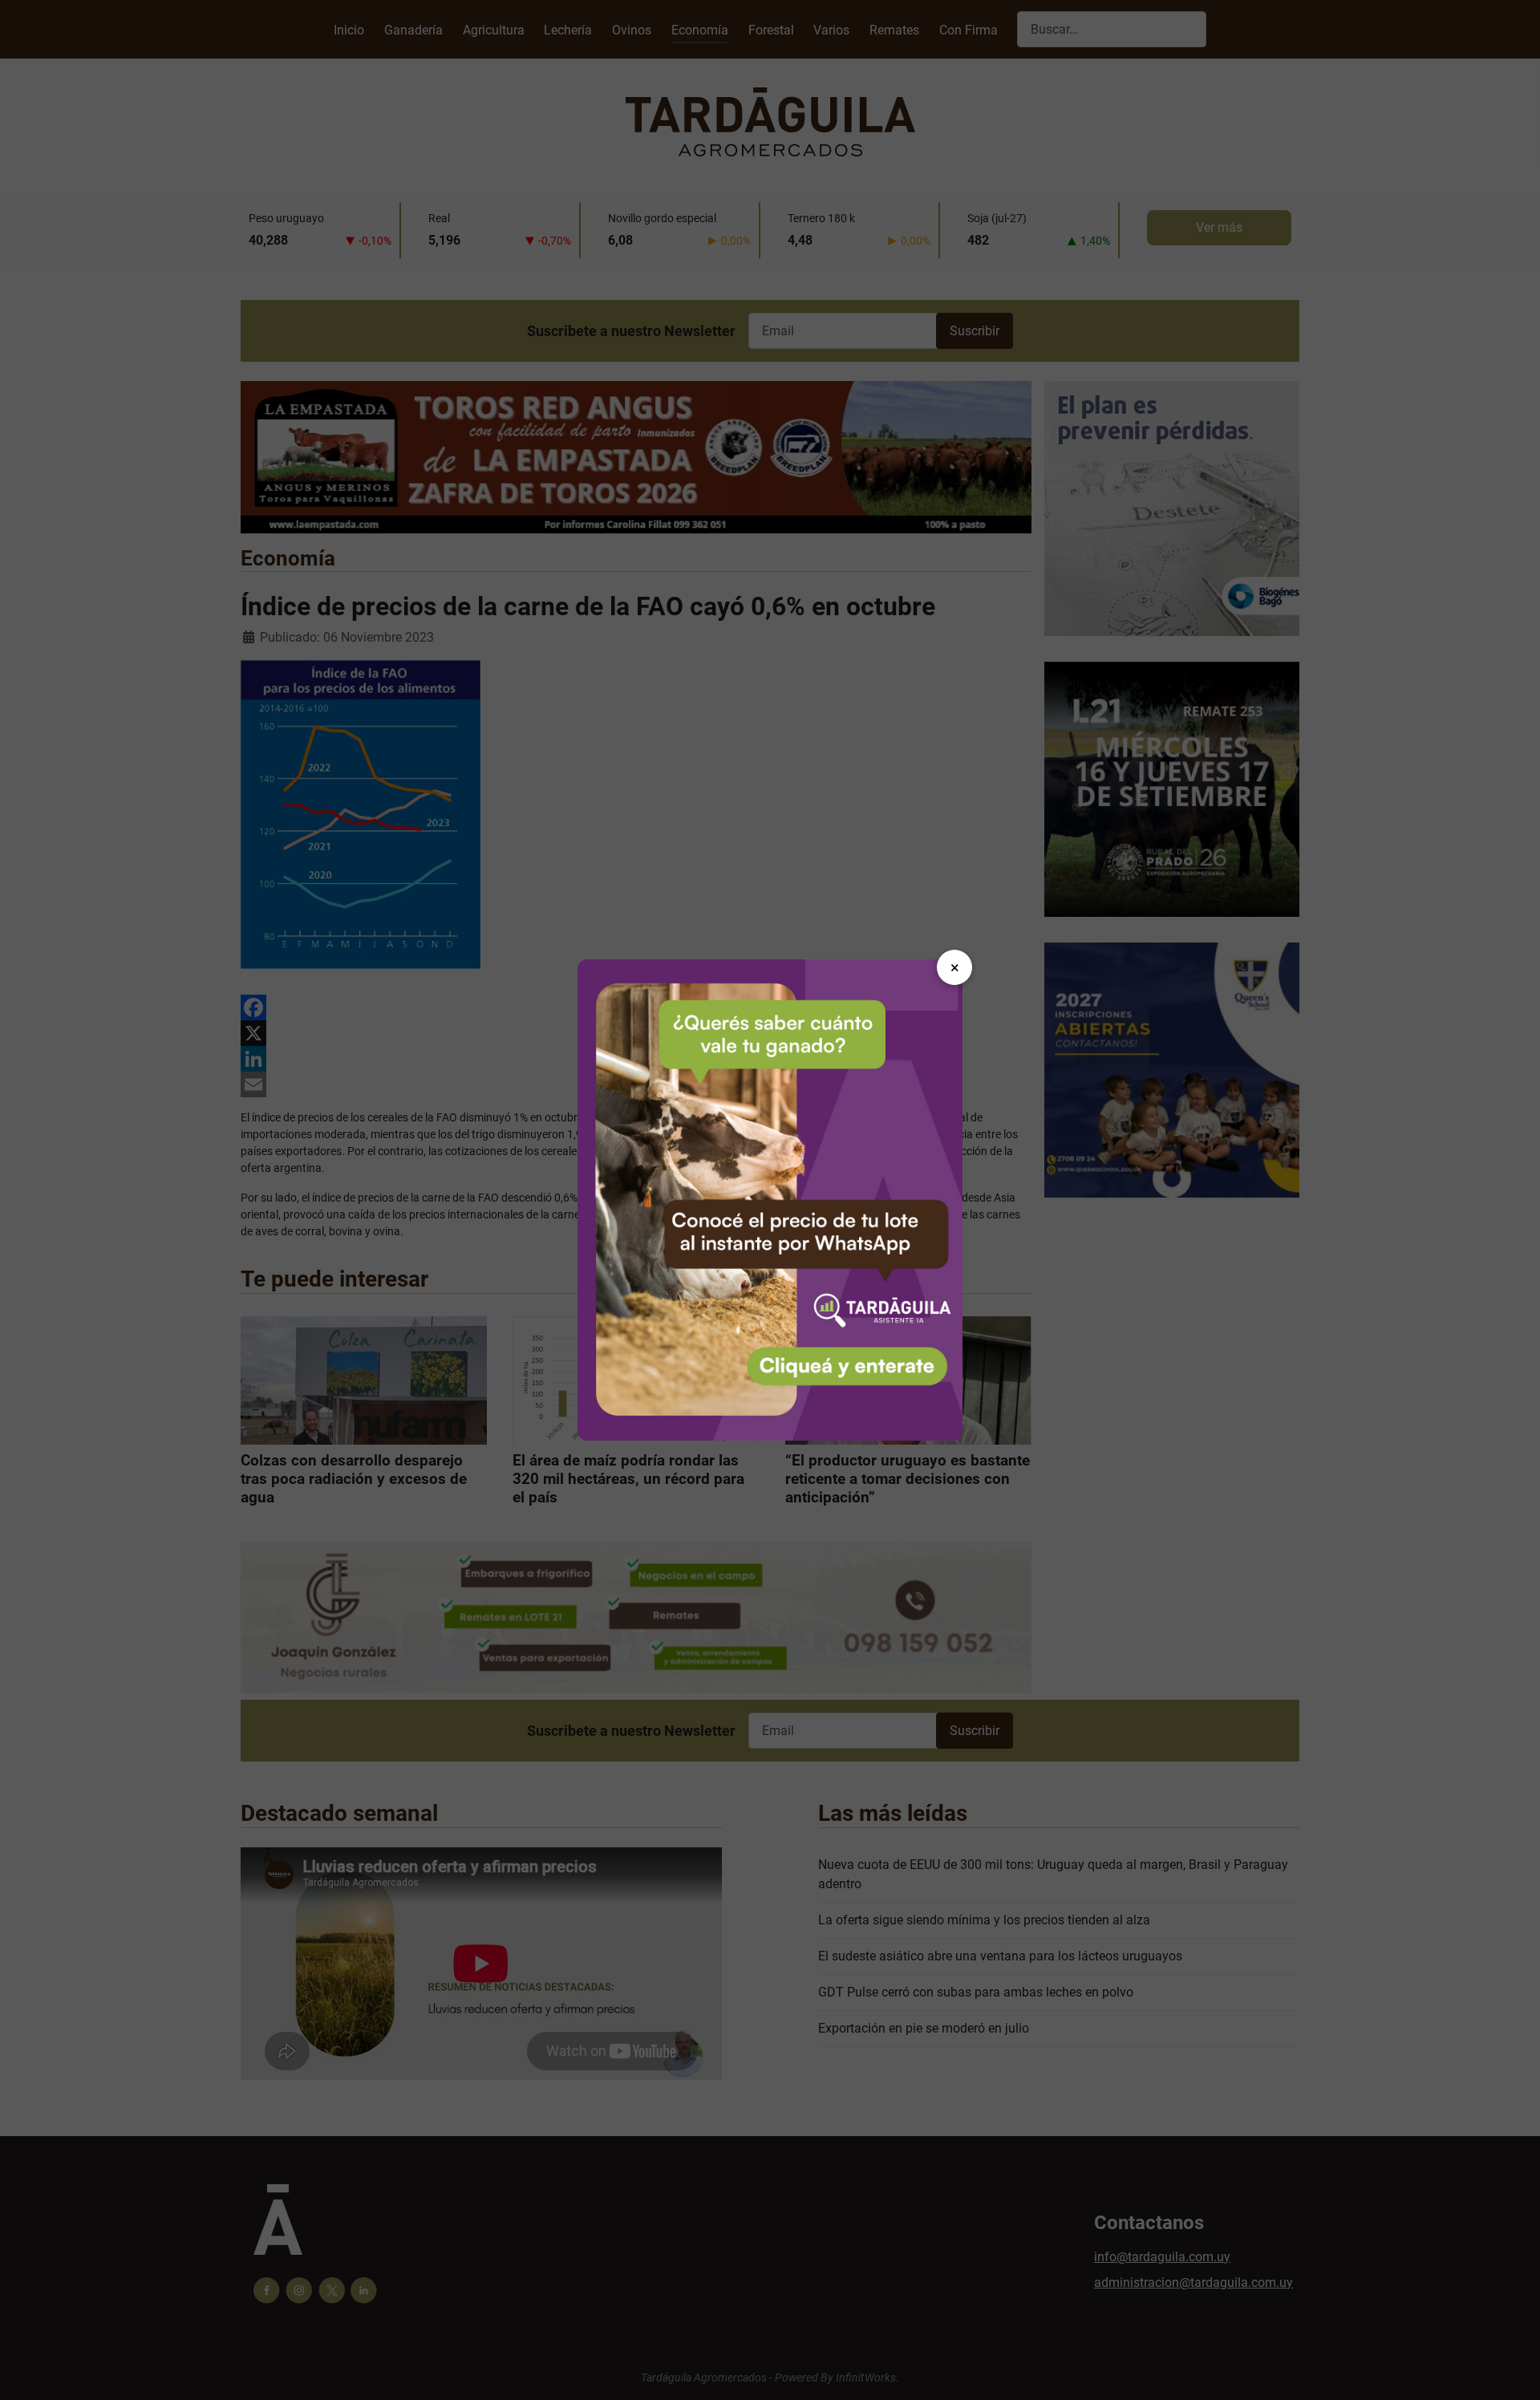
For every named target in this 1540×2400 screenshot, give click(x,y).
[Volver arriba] (1512, 2370)
